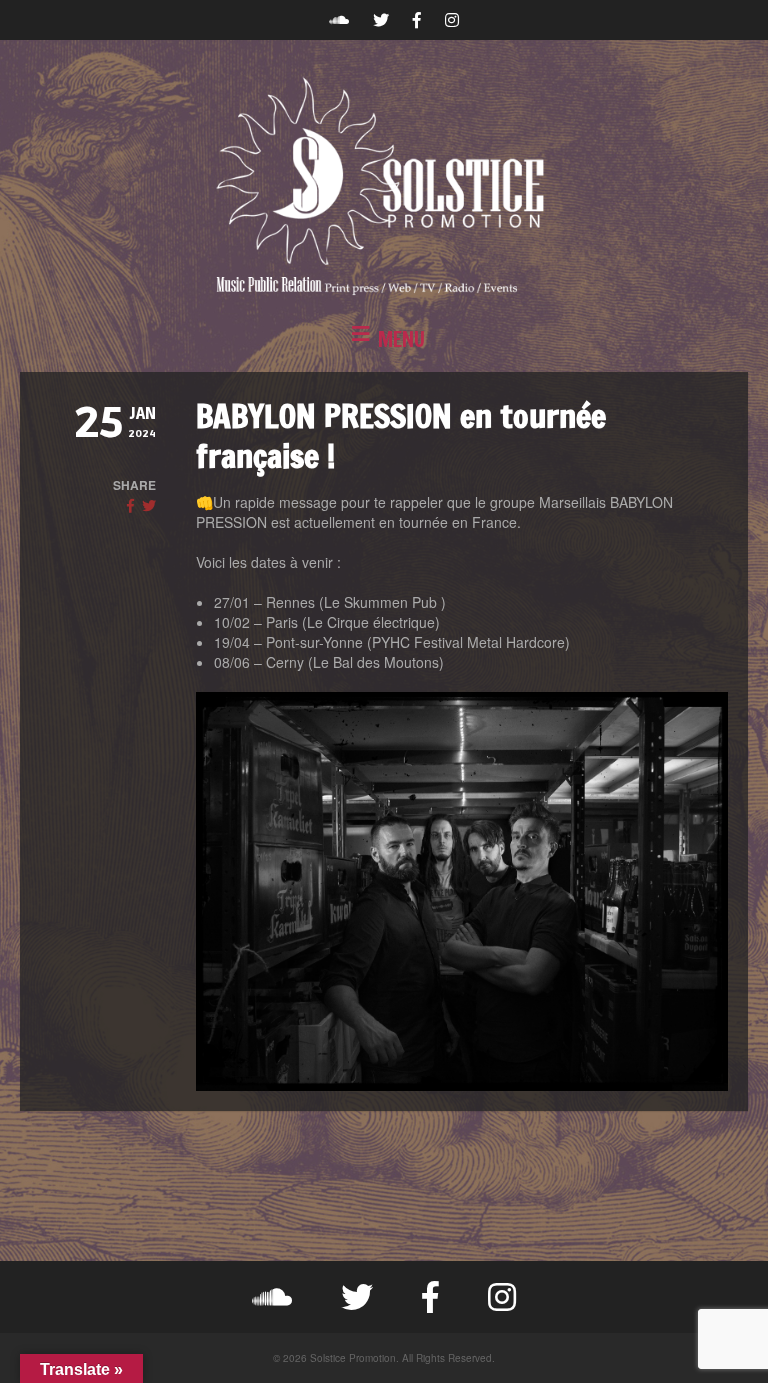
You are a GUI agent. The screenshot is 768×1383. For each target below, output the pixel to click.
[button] (384, 340)
